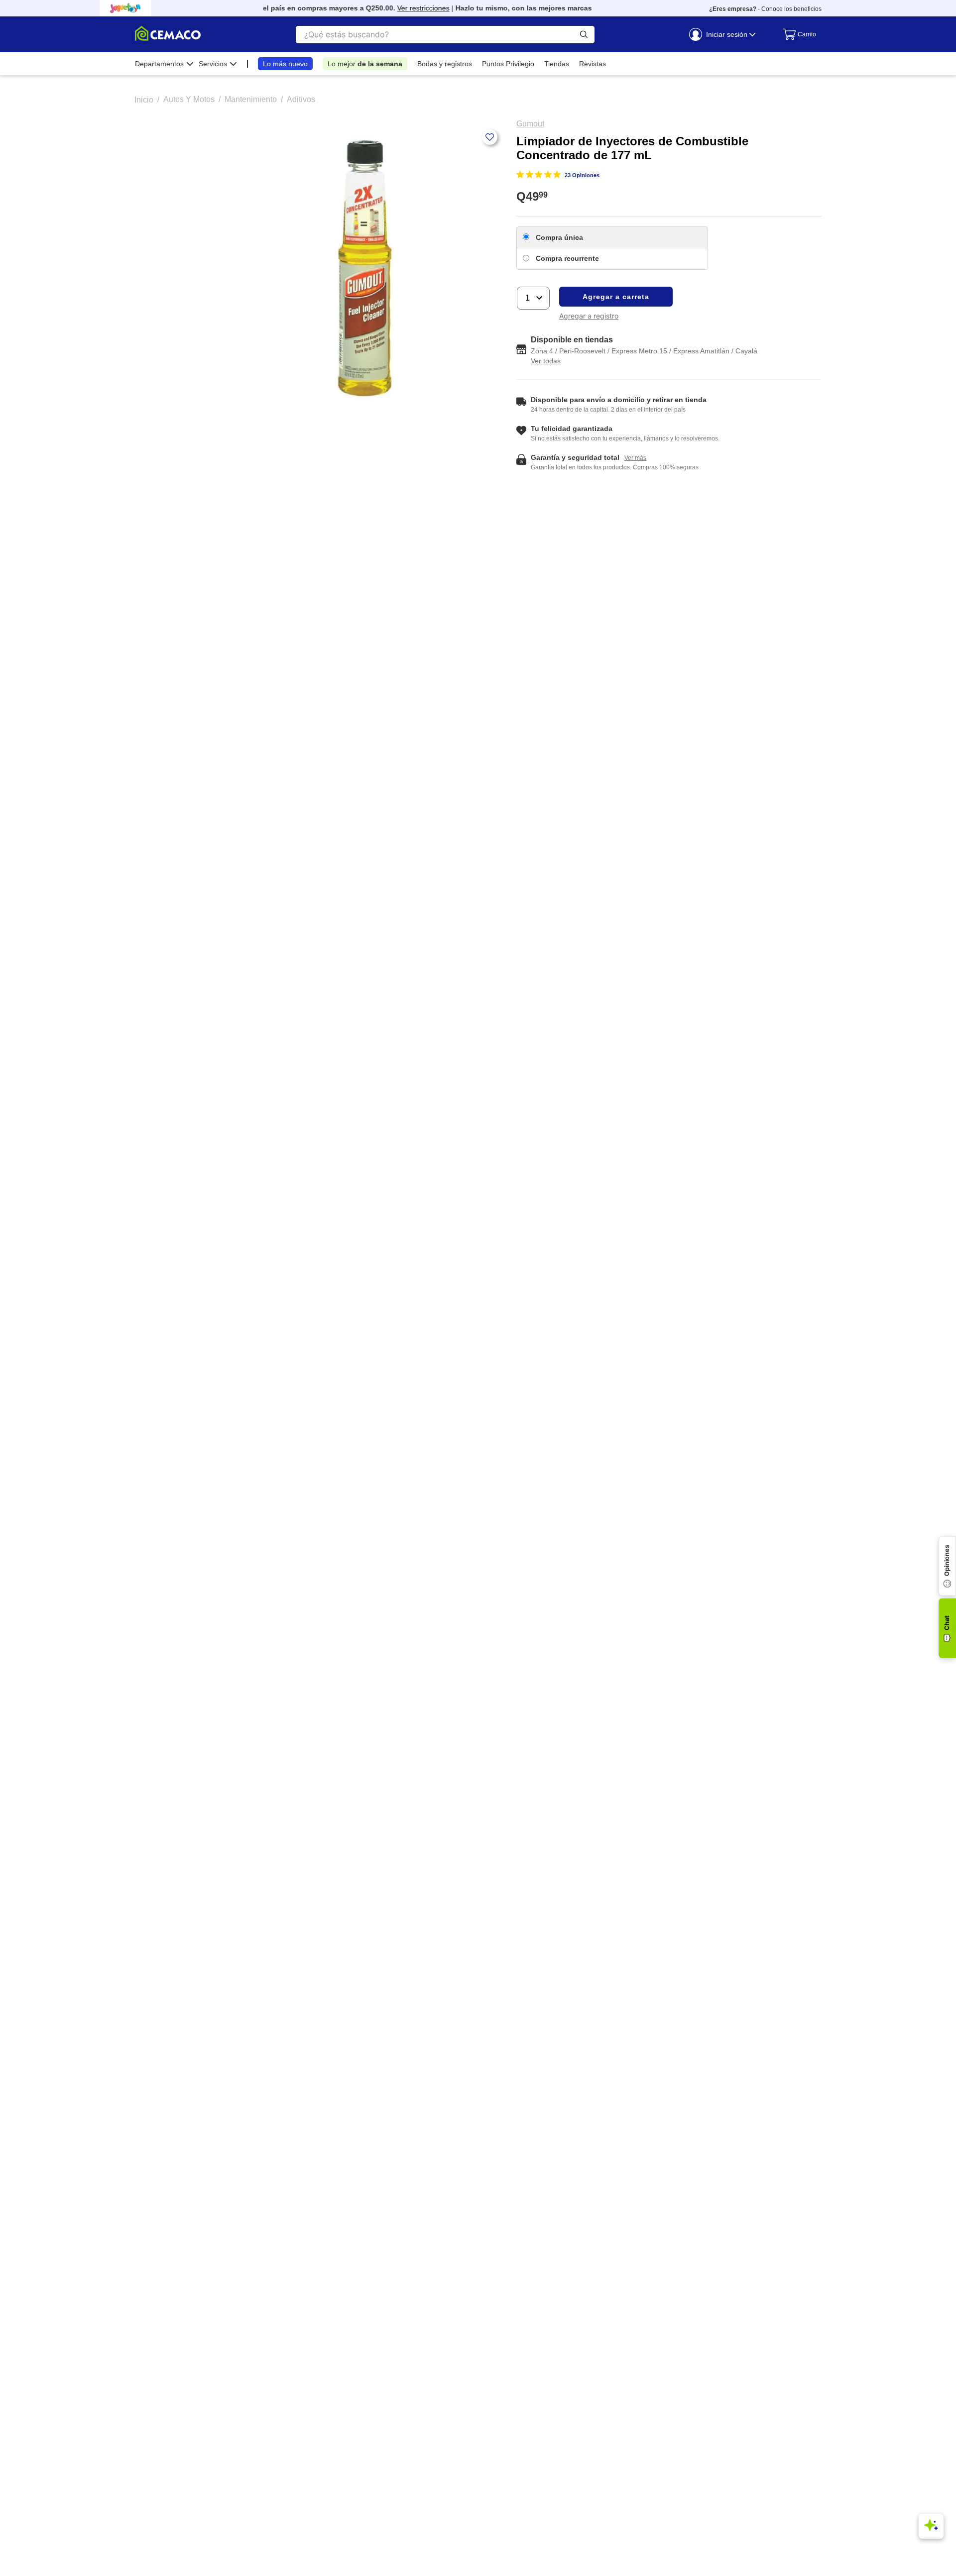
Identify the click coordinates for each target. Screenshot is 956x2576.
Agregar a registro (589, 316)
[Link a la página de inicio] (144, 100)
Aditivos (301, 99)
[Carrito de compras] (797, 34)
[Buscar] (584, 35)
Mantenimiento (251, 99)
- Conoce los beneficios (765, 9)
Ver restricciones (404, 8)
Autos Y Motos (189, 99)
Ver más (589, 8)
